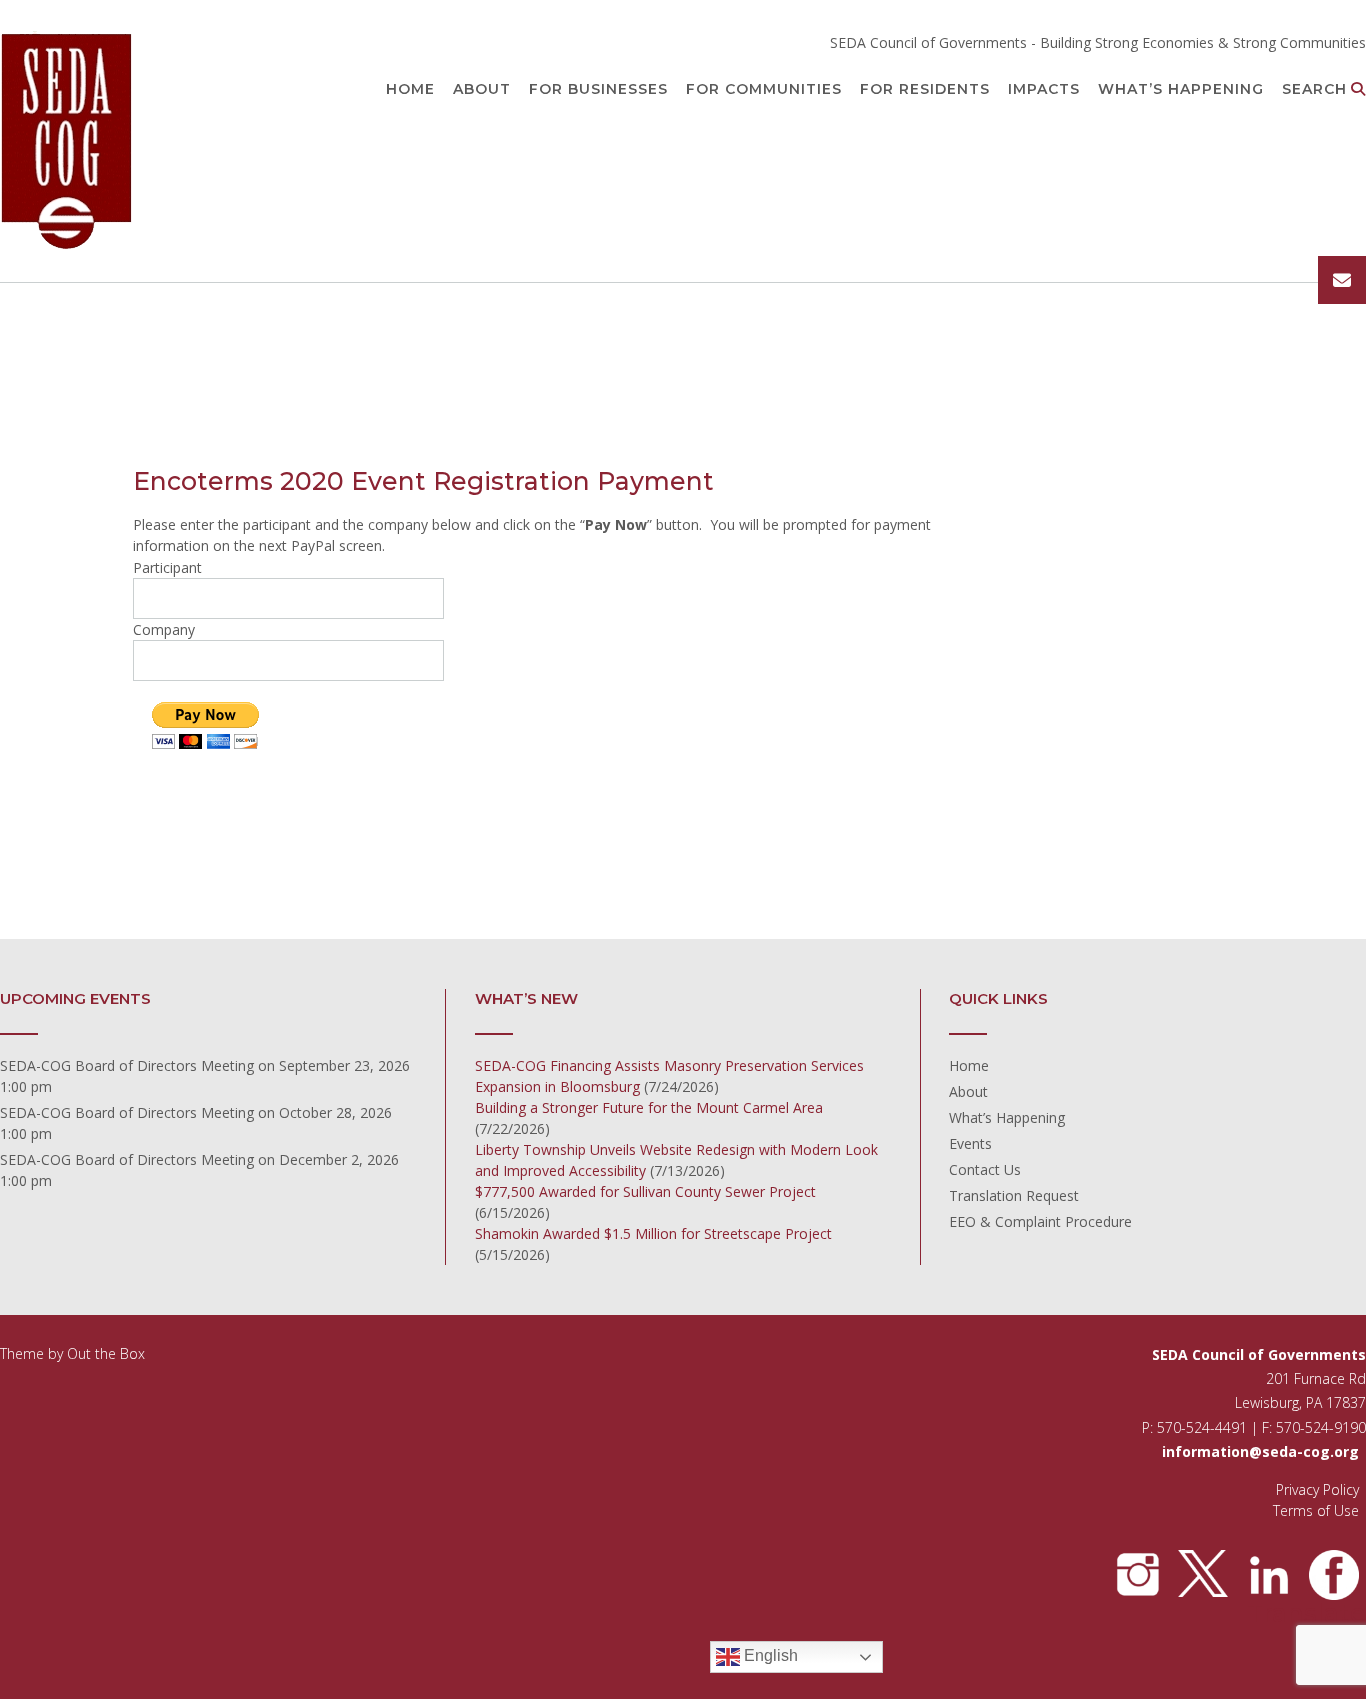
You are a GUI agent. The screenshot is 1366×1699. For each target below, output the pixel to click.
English (769, 1656)
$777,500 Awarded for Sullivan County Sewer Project (645, 1191)
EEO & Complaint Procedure (1040, 1221)
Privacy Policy (1317, 1489)
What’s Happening (1181, 89)
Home (410, 89)
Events (970, 1143)
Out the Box (106, 1353)
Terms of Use (1316, 1510)
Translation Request (1014, 1195)
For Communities (764, 89)
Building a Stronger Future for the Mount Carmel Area (649, 1107)
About (482, 89)
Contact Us (985, 1169)
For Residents (925, 89)
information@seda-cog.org (1260, 1451)
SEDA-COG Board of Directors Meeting (127, 1065)
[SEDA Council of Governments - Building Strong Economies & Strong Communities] (67, 142)
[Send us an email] (1342, 280)
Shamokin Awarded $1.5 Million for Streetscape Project (653, 1233)
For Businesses (598, 89)
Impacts (1044, 89)
